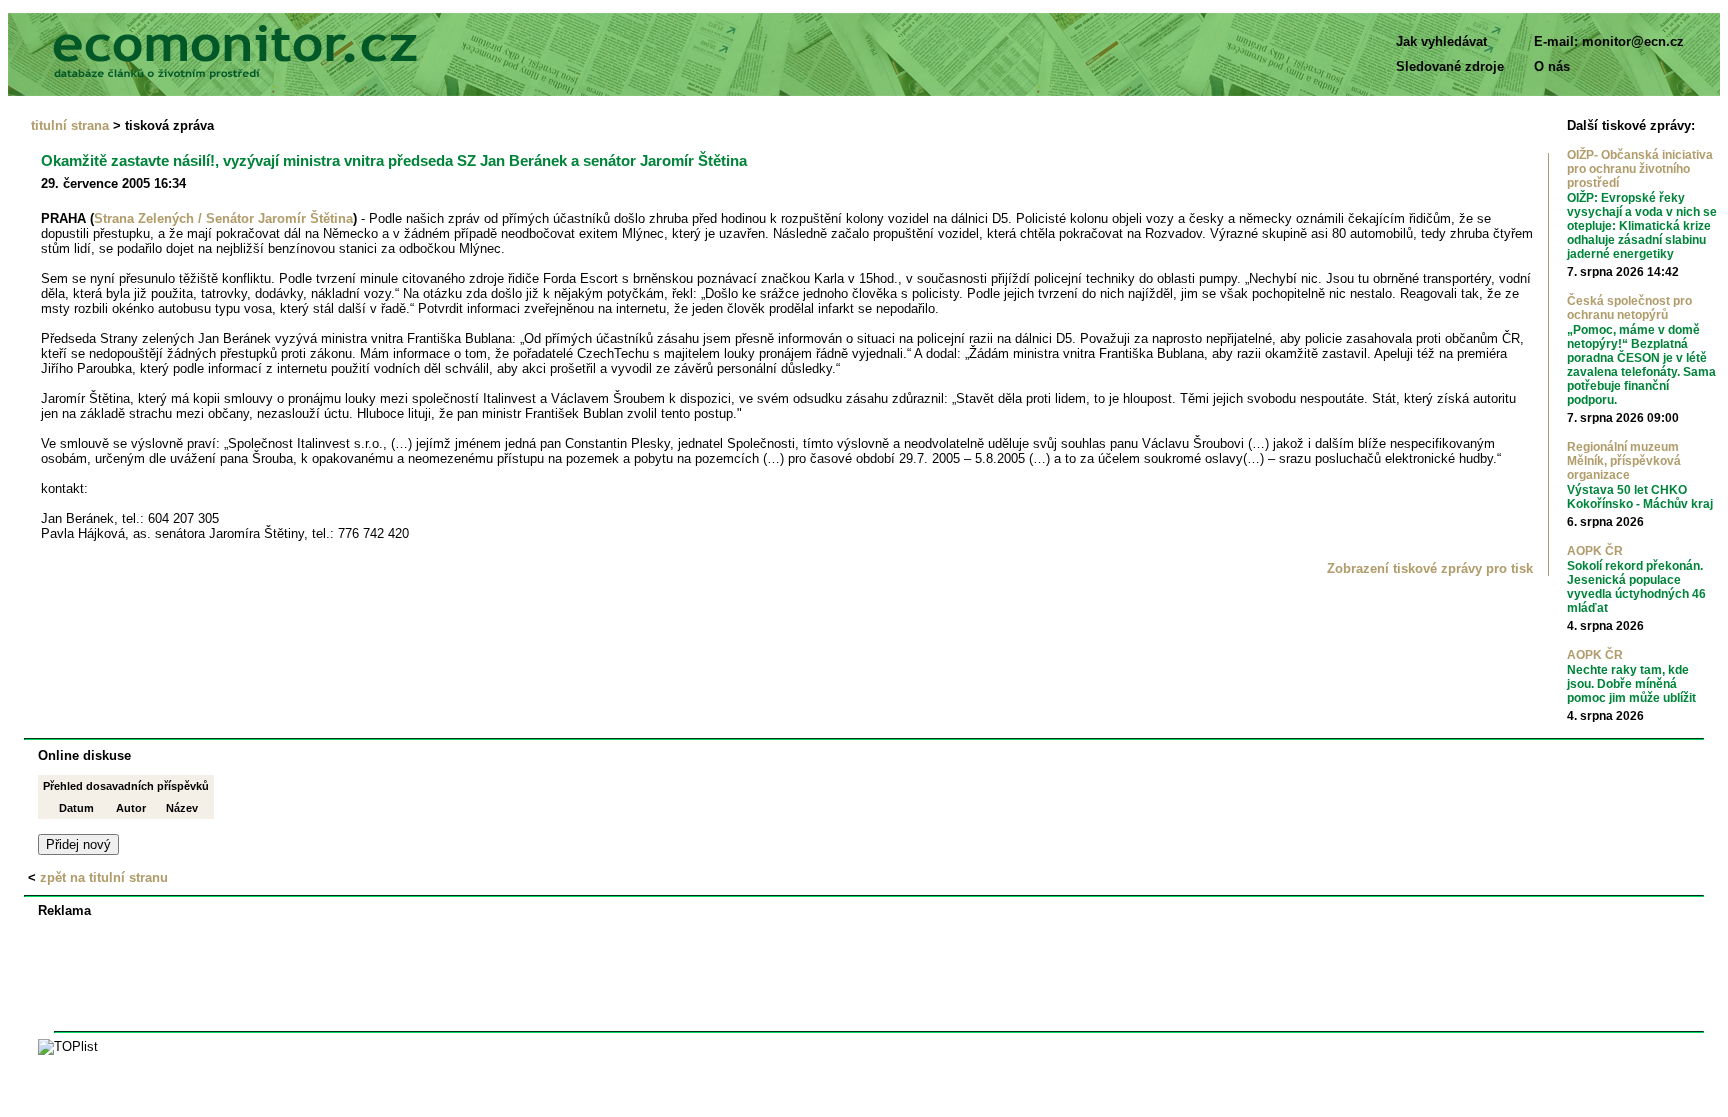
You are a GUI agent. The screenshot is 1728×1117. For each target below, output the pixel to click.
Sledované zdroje (1450, 66)
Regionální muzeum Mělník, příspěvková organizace (1624, 461)
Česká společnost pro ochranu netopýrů (1629, 308)
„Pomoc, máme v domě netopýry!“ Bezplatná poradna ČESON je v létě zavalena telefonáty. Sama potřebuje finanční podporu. (1641, 365)
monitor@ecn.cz (1633, 41)
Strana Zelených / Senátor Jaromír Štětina (223, 218)
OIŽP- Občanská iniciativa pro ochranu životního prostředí (1640, 169)
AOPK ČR (1595, 551)
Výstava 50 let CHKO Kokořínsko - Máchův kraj (1640, 497)
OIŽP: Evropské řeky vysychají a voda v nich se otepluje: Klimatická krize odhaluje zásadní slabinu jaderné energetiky (1642, 226)
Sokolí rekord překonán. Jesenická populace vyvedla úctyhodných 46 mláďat (1636, 587)
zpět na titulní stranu (104, 877)
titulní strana (70, 125)
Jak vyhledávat (1441, 41)
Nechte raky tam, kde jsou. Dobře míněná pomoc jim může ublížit (1631, 684)
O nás (1552, 66)
